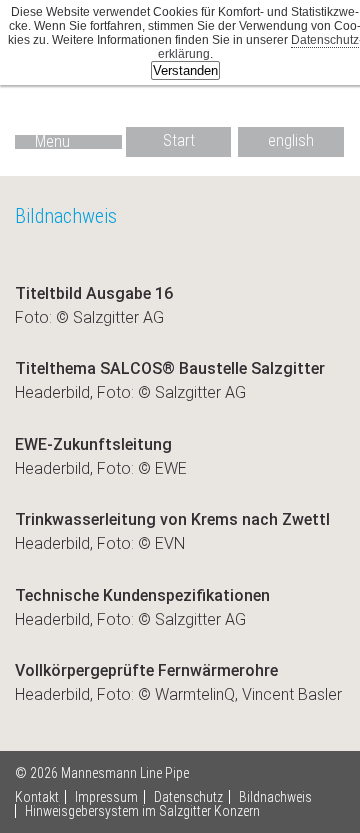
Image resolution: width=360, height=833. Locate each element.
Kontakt (37, 797)
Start (179, 140)
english (291, 140)
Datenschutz (188, 797)
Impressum (106, 797)
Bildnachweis (275, 797)
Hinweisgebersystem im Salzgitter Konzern (142, 811)
